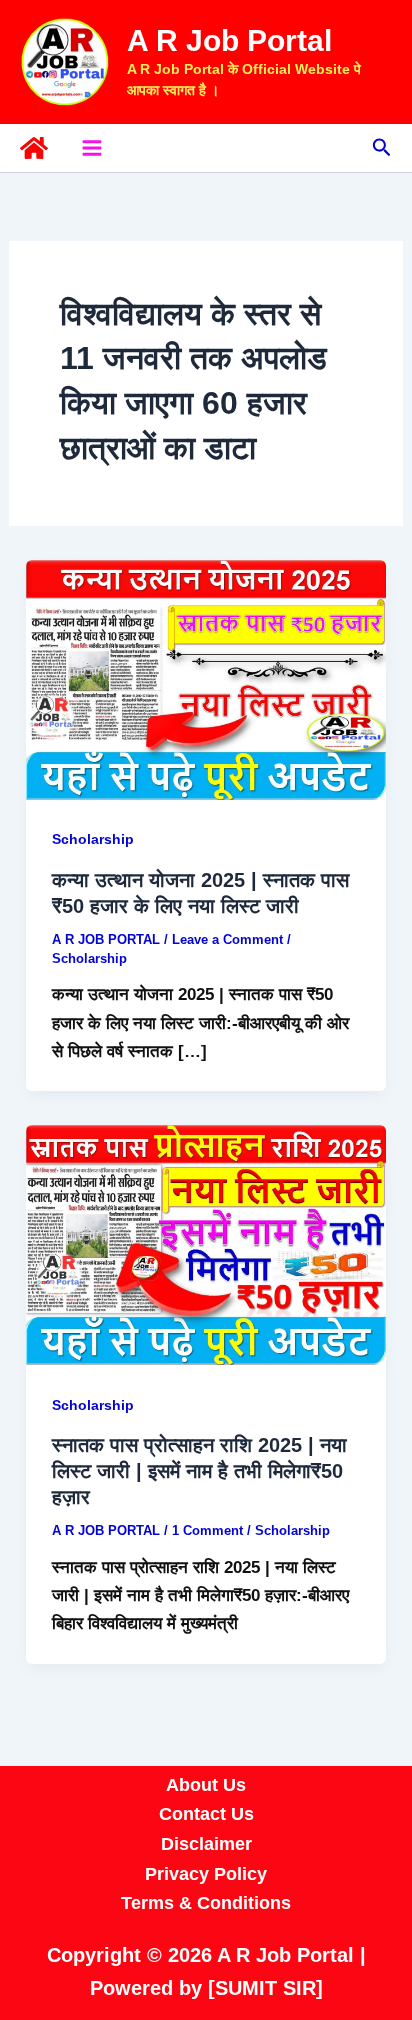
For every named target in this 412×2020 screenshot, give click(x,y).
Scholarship (93, 839)
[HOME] (34, 148)
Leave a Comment (227, 939)
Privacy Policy (206, 1874)
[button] (382, 148)
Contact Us (206, 1814)
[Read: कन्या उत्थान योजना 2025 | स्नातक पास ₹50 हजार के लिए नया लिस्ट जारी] (206, 678)
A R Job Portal (229, 40)
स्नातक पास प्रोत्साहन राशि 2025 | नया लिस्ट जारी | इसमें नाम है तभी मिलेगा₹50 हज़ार (199, 1471)
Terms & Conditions (206, 1903)
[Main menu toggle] (92, 148)
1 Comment (207, 1530)
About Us (206, 1785)
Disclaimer (206, 1844)
